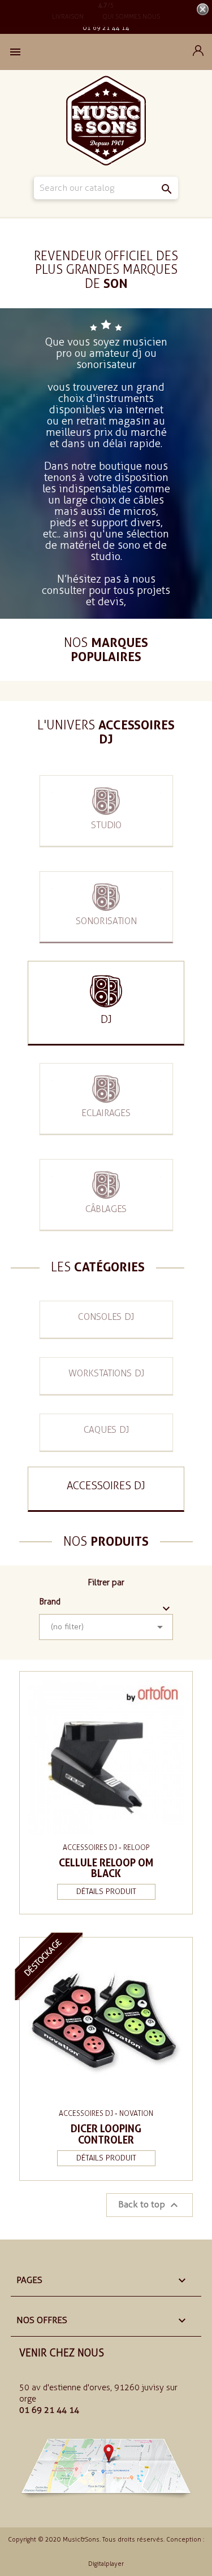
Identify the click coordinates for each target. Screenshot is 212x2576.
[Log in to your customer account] (198, 53)
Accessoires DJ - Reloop (106, 1847)
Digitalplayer (106, 2564)
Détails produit (106, 1891)
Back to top (150, 2205)
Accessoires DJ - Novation (106, 2113)
